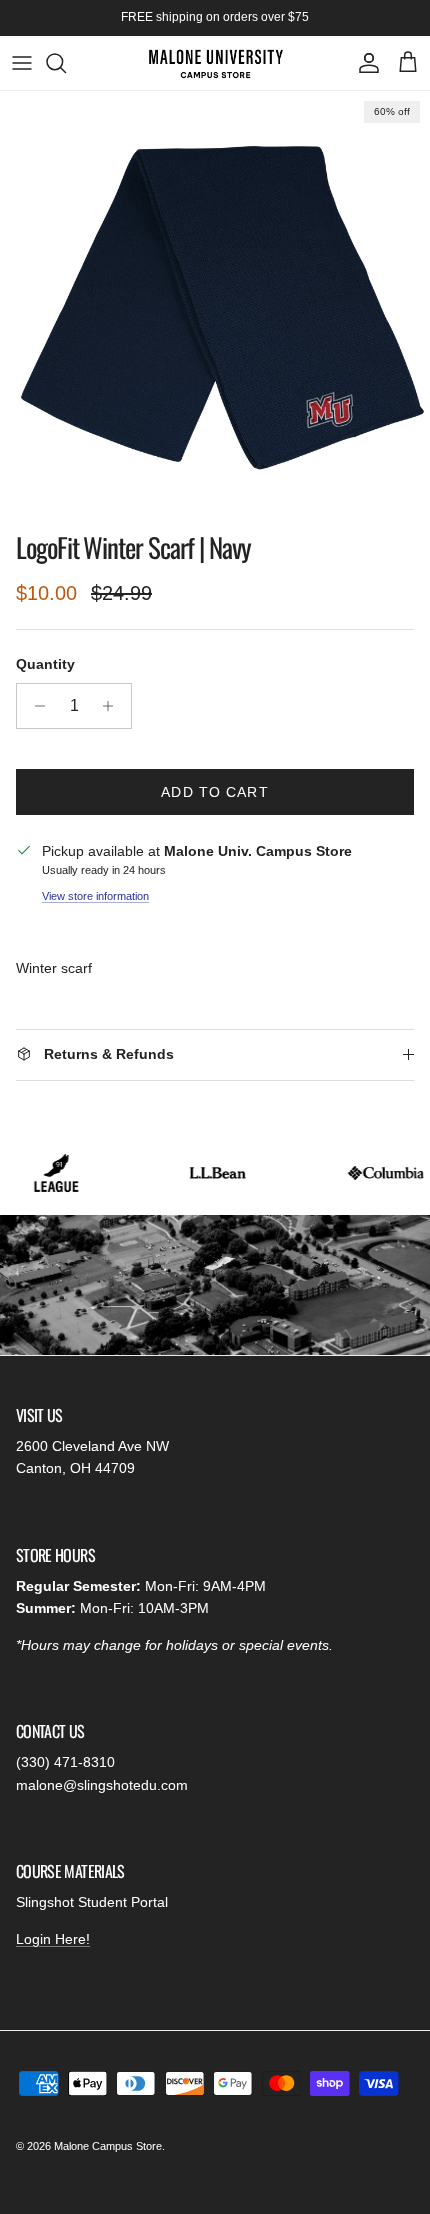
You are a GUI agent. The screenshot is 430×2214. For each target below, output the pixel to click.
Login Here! (53, 1939)
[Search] (66, 63)
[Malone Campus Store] (215, 63)
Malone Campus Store (108, 2146)
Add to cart (214, 792)
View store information (95, 896)
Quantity (45, 664)
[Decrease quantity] (34, 706)
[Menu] (22, 63)
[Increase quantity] (113, 706)
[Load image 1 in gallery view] (215, 306)
